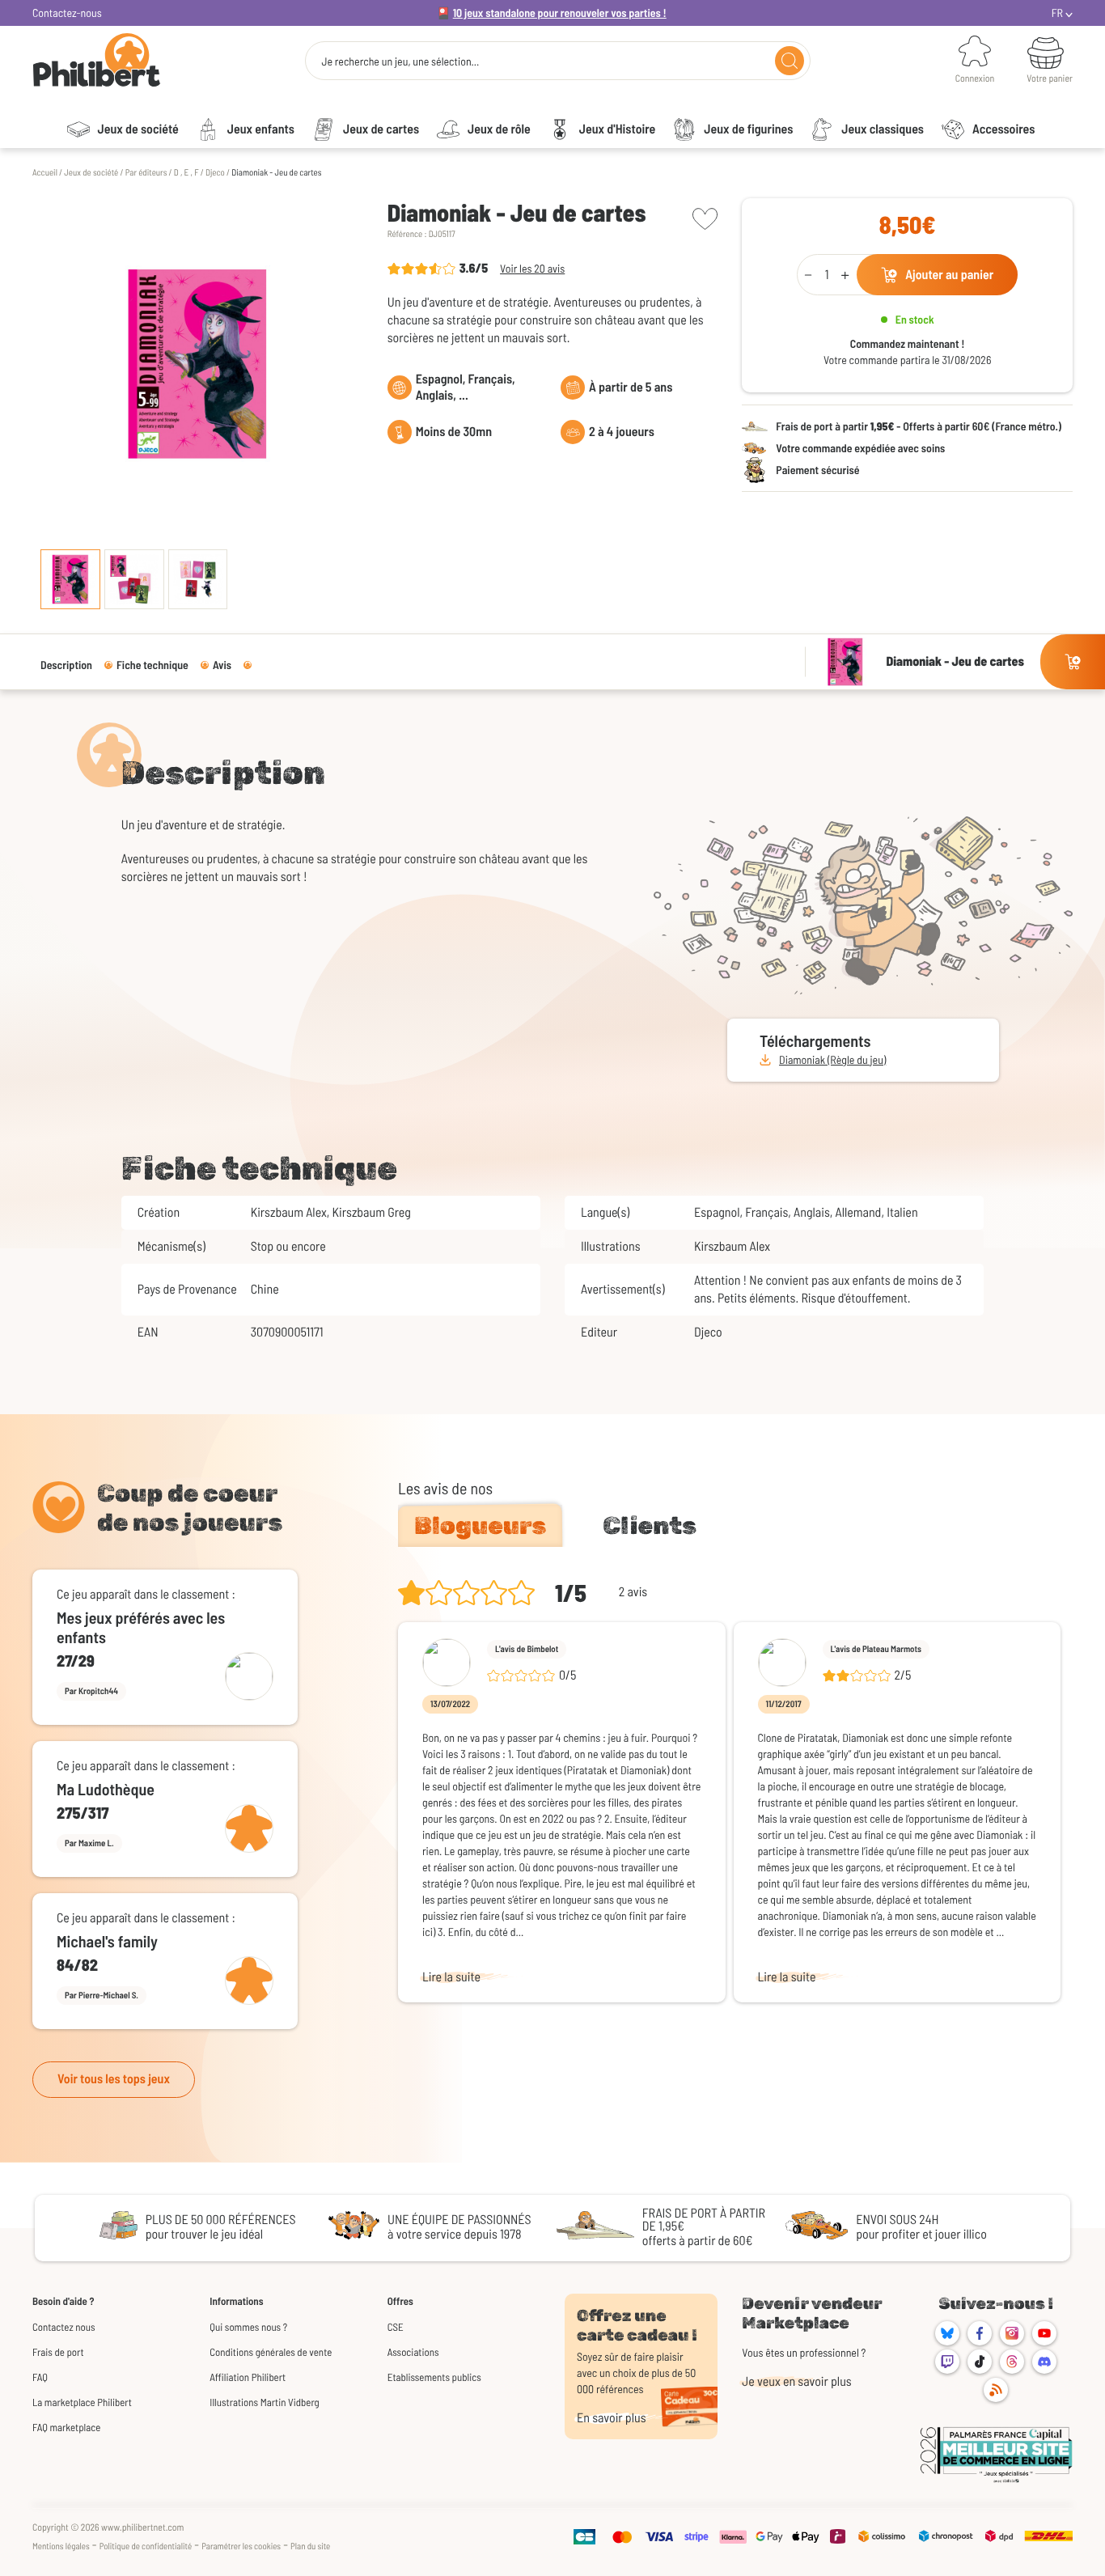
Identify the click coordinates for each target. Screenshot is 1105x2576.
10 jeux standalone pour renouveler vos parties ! (560, 13)
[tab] (480, 1526)
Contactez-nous (67, 13)
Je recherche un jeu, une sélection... (400, 61)
